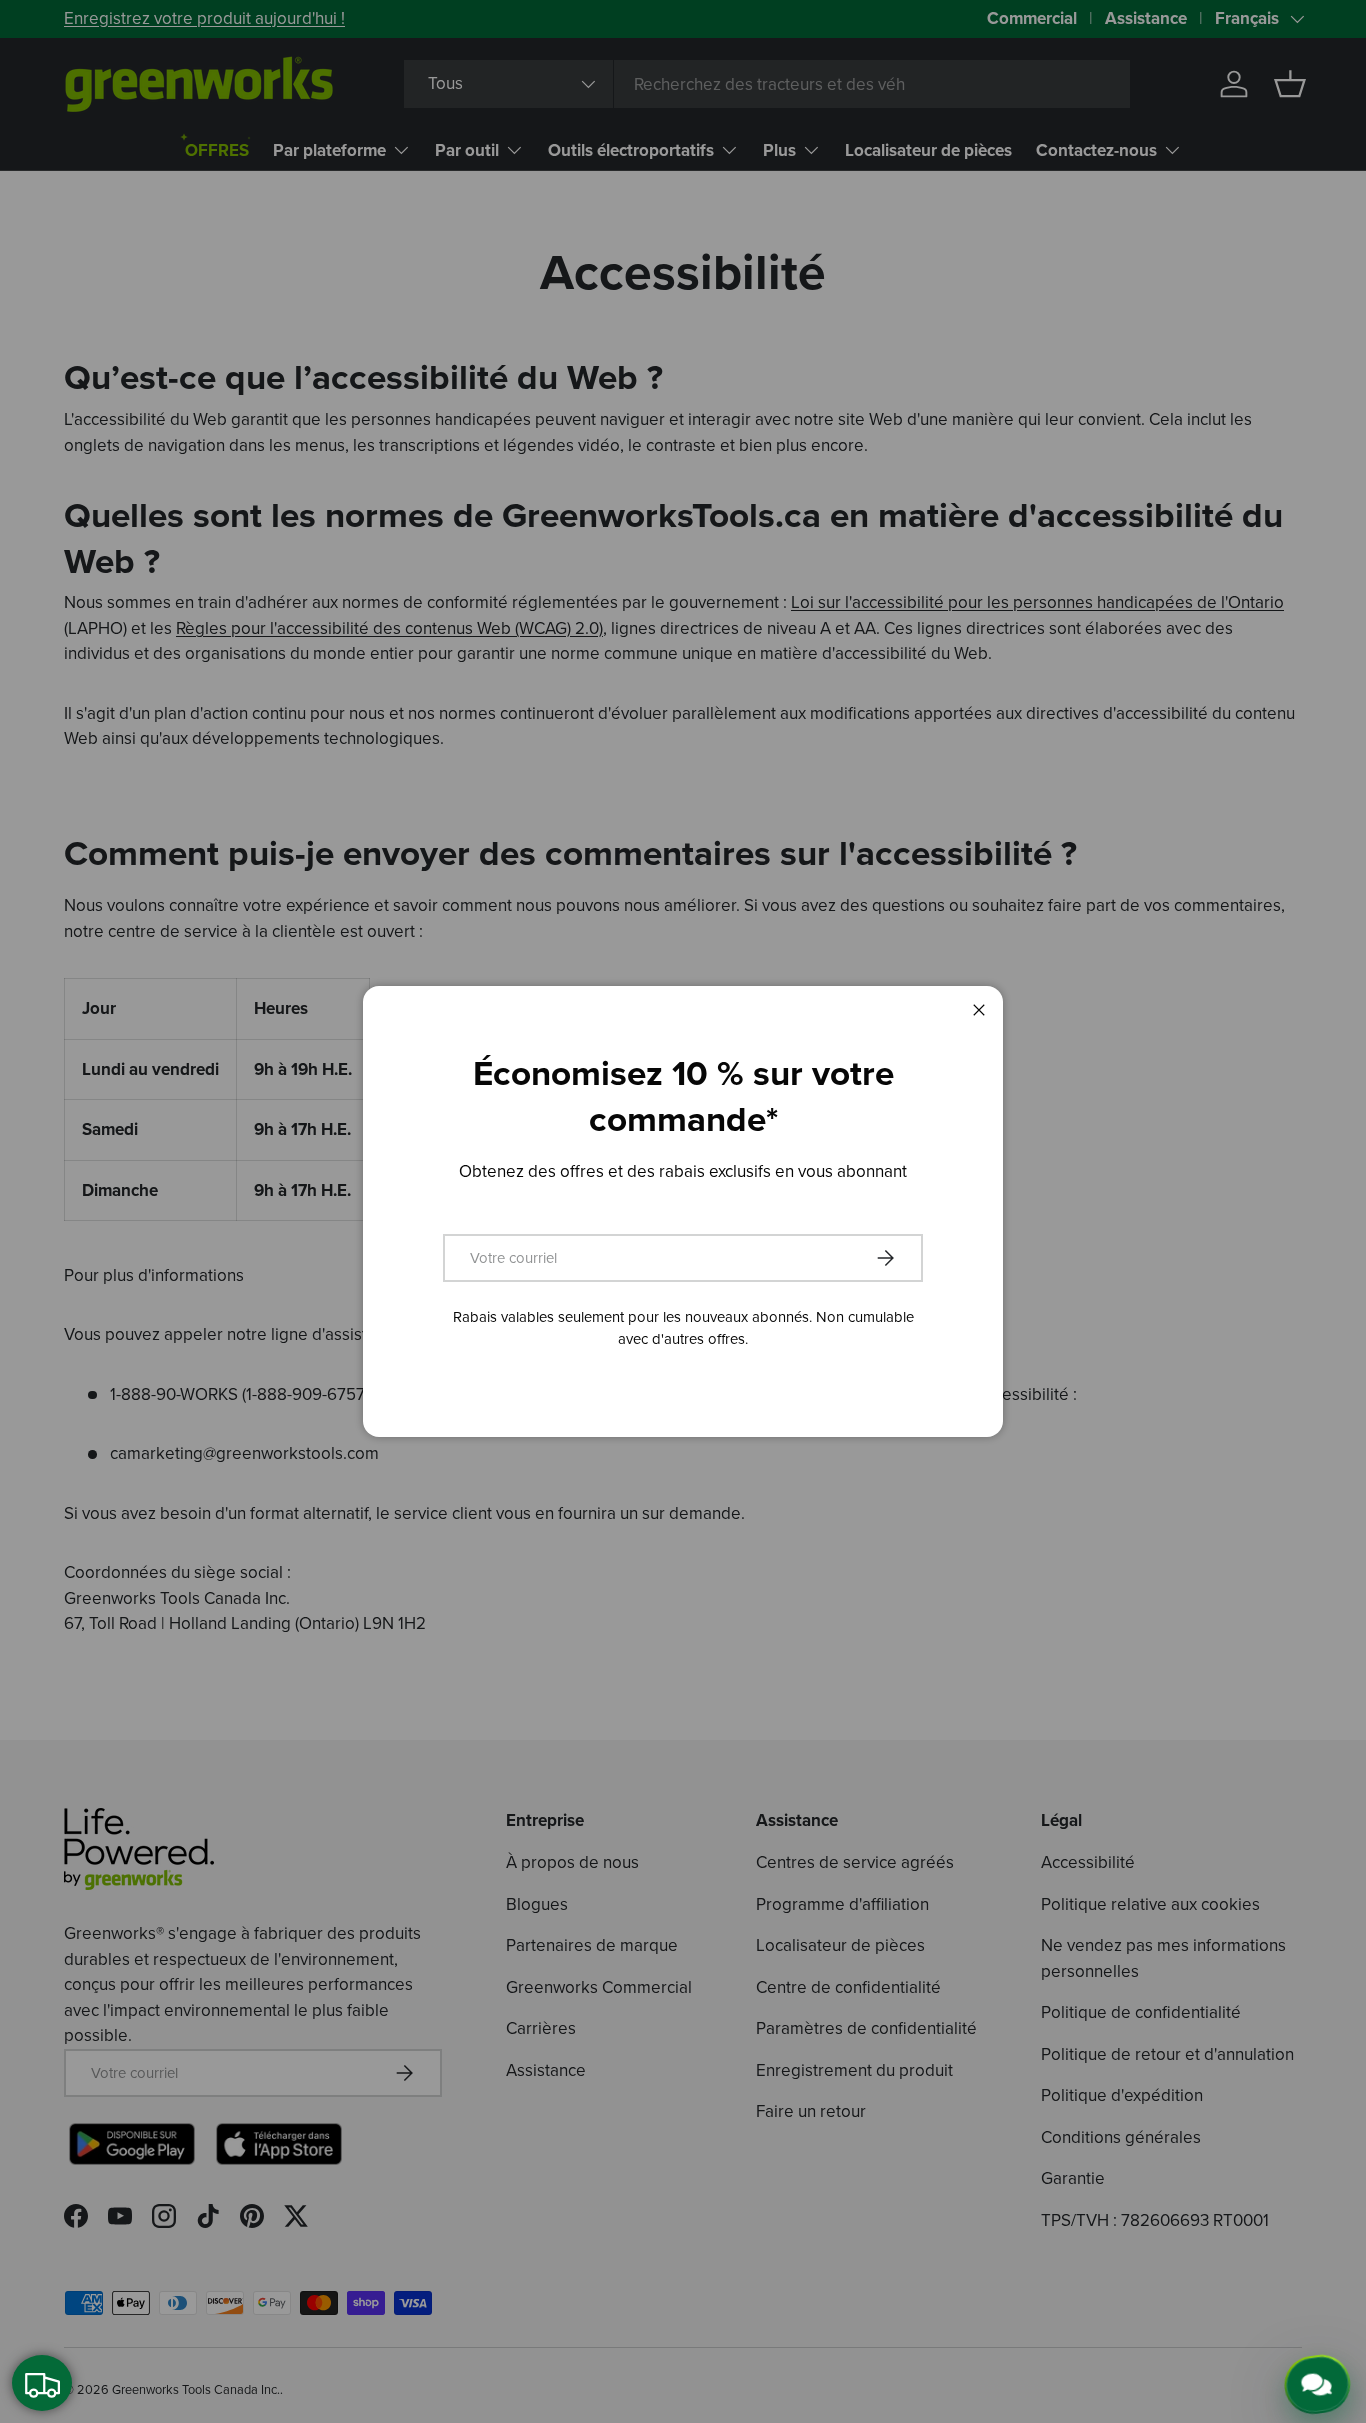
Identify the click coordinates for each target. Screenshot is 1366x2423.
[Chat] (1323, 2381)
